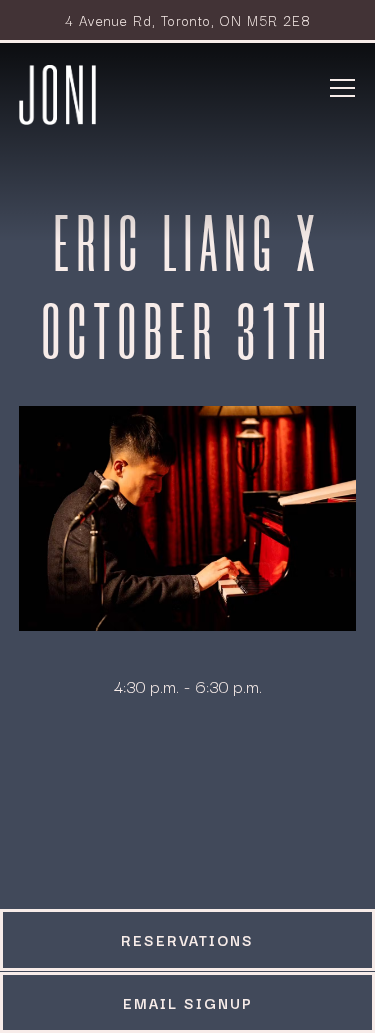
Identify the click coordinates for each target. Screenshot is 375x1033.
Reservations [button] (187, 939)
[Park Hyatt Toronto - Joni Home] (58, 92)
